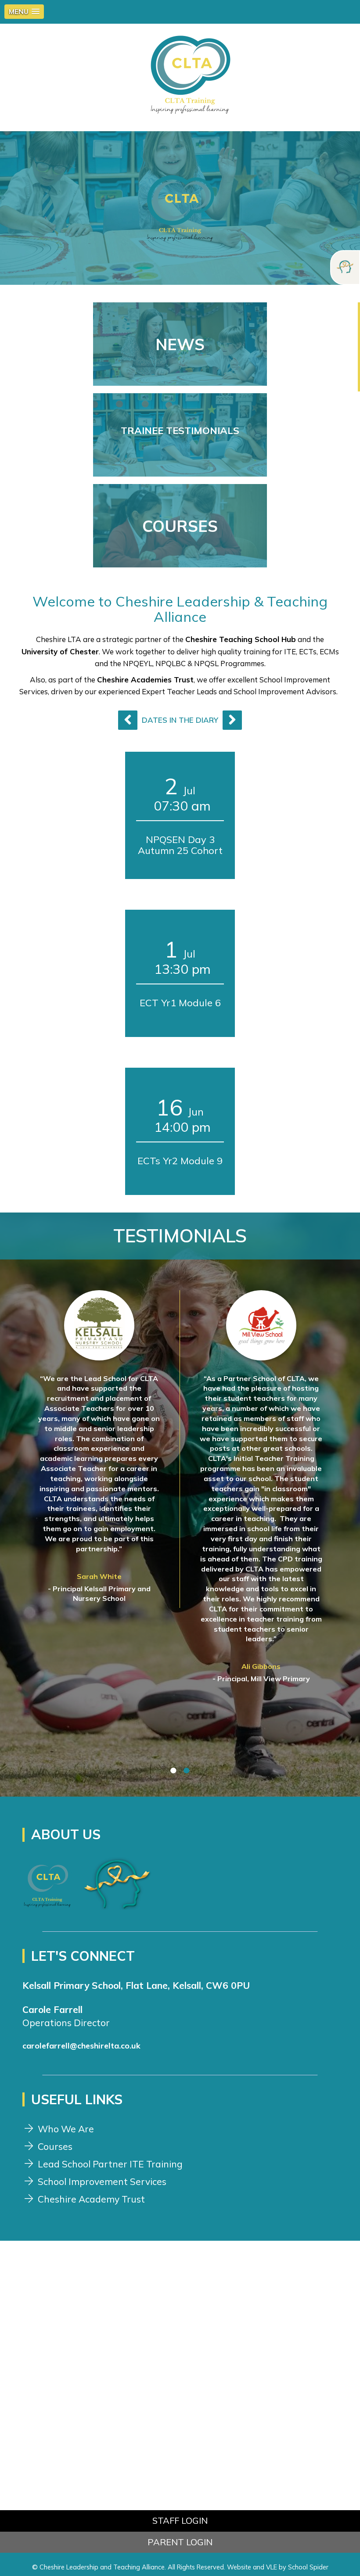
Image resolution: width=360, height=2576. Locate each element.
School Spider (308, 2567)
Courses (55, 2146)
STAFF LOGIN (180, 2520)
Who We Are (66, 2129)
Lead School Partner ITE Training (110, 2164)
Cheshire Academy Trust (91, 2199)
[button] (24, 12)
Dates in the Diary (180, 720)
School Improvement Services (102, 2181)
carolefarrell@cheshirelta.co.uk (81, 2046)
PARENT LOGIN (180, 2542)
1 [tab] (173, 1770)
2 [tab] (187, 1770)
